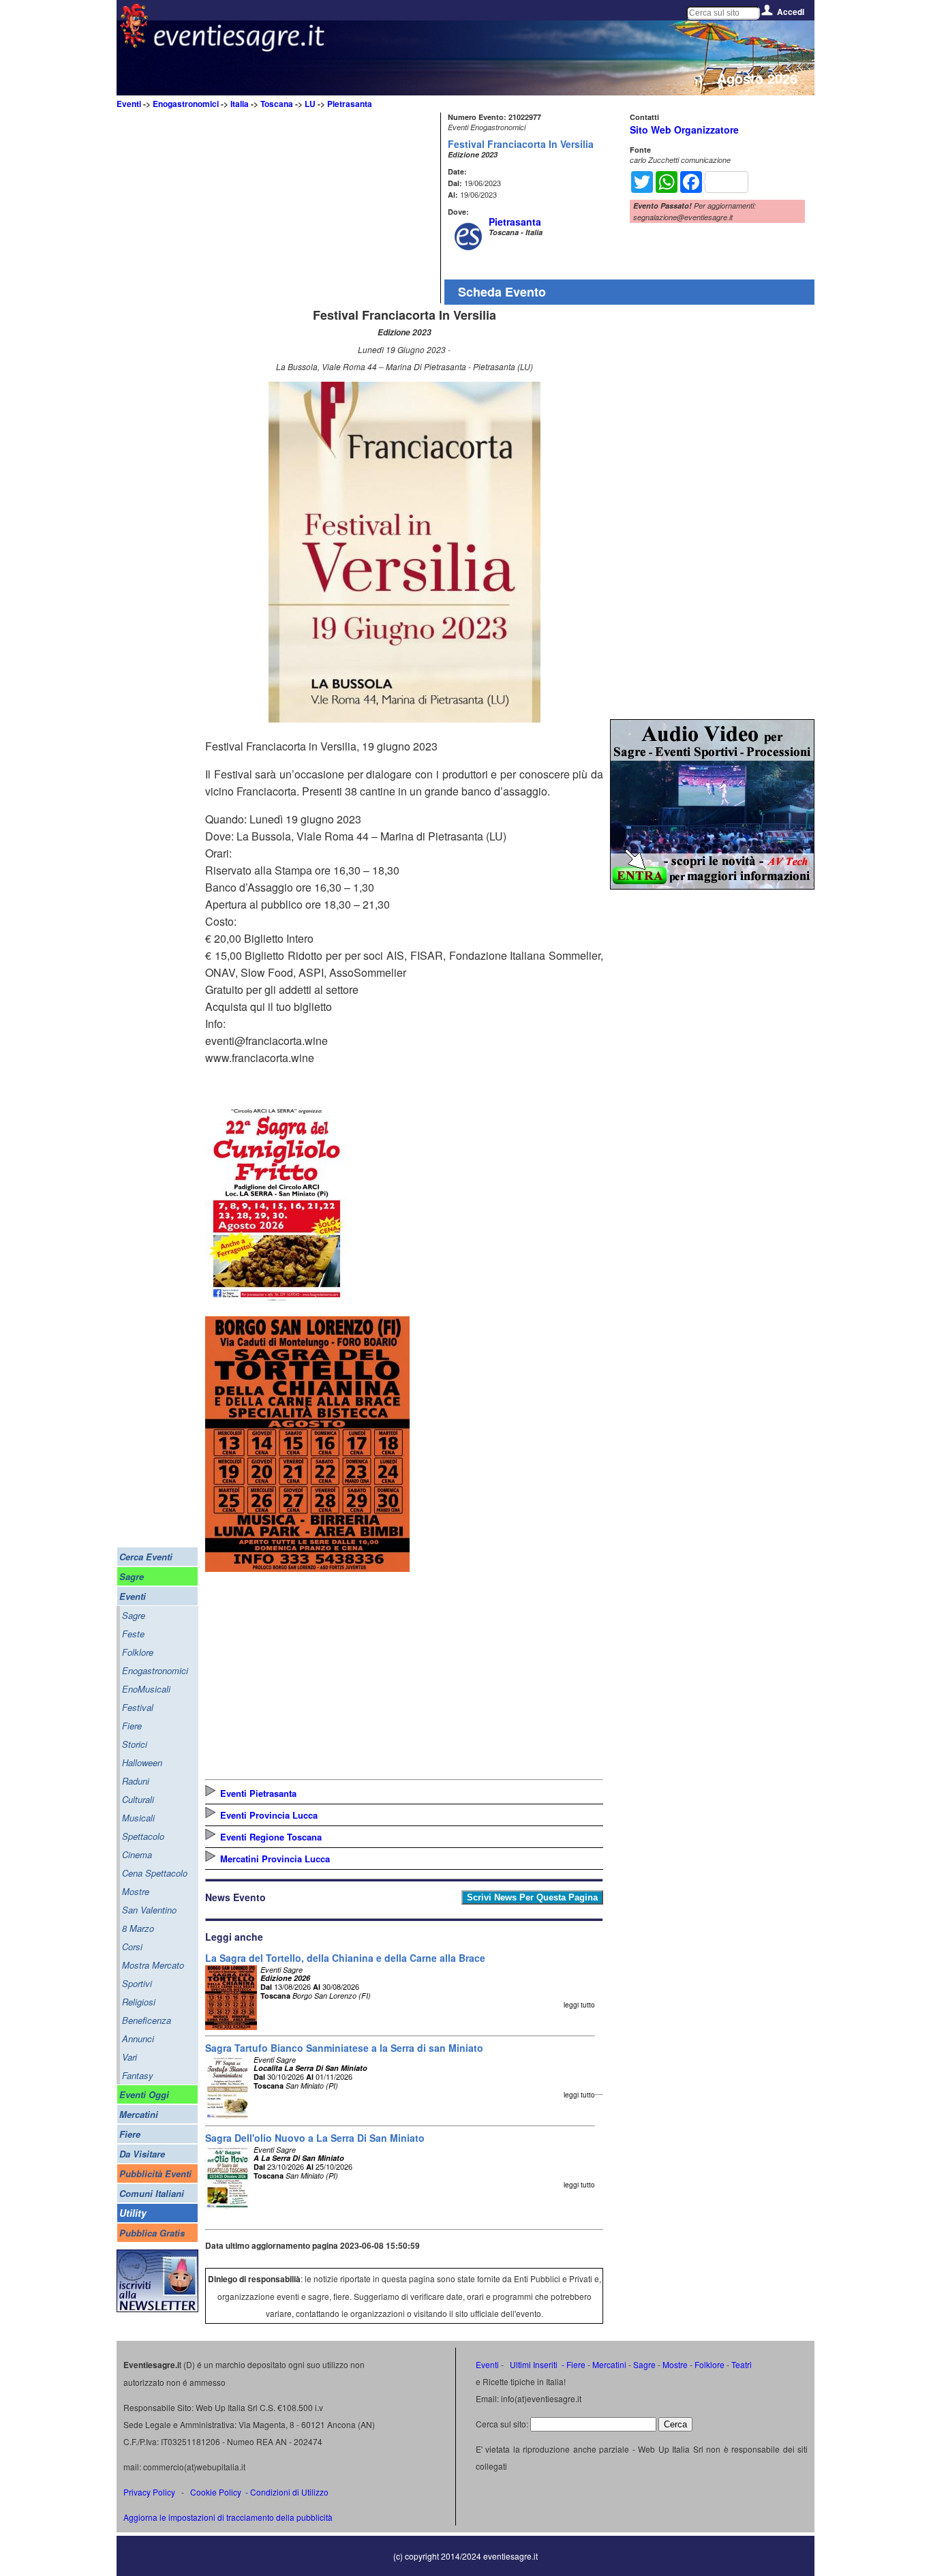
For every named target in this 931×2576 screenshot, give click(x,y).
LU (310, 104)
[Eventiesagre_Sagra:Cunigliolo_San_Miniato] (277, 1301)
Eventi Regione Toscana (271, 1837)
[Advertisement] (321, 208)
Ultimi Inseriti (533, 2364)
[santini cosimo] (307, 1567)
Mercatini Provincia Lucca (275, 1859)
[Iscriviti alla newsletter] (157, 2308)
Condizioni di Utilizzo (289, 2492)
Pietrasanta (350, 104)
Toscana (277, 104)
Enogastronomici (186, 104)
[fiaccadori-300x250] (712, 885)
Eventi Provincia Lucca (269, 1815)
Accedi (791, 12)
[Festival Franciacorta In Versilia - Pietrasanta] (405, 718)
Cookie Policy (216, 2492)
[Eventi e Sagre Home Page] (134, 44)
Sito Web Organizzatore (684, 130)
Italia (240, 104)
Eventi (129, 104)
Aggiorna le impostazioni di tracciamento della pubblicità (228, 2517)
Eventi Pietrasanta (258, 1793)
